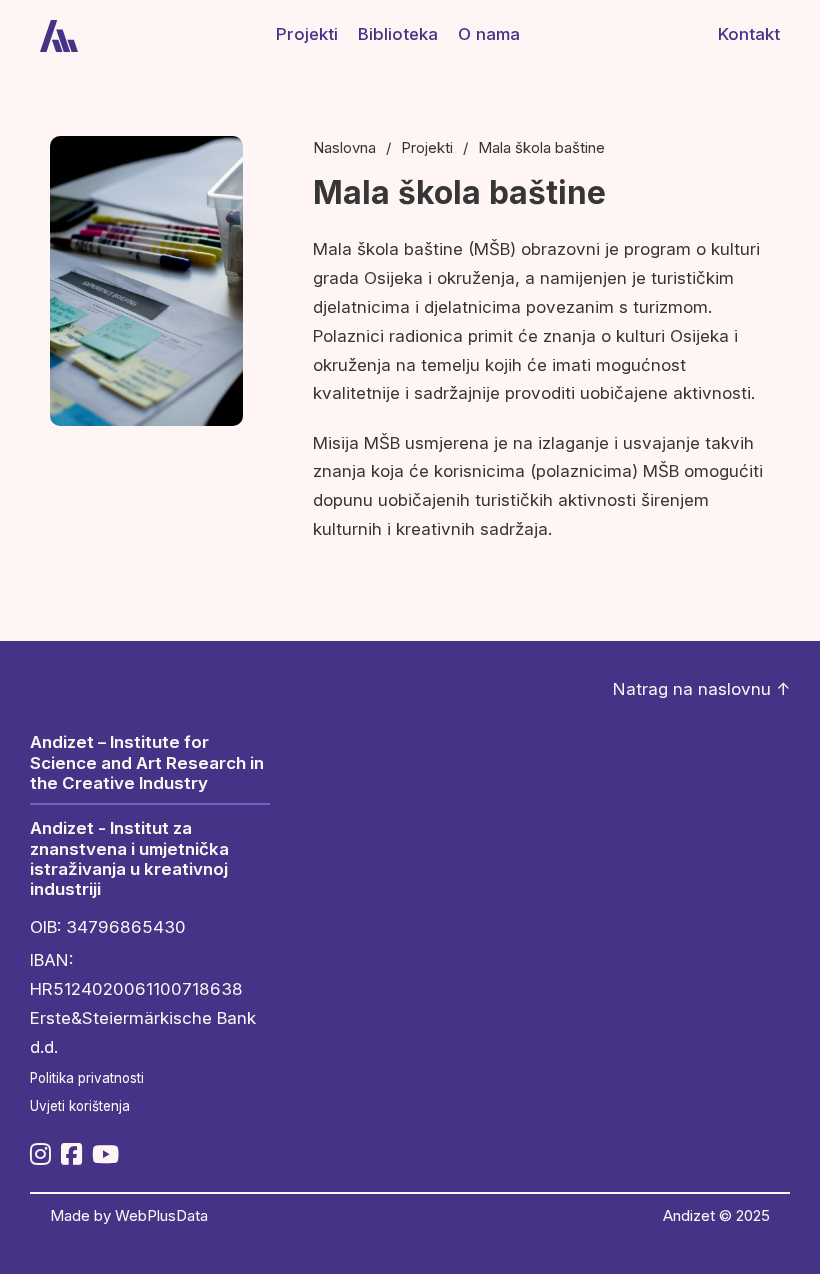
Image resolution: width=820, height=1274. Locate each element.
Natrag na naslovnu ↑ (701, 689)
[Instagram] (40, 1157)
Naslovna (344, 148)
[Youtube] (105, 1157)
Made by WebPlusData (129, 1216)
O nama (489, 34)
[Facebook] (71, 1157)
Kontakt (749, 34)
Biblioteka (398, 34)
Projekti (307, 34)
